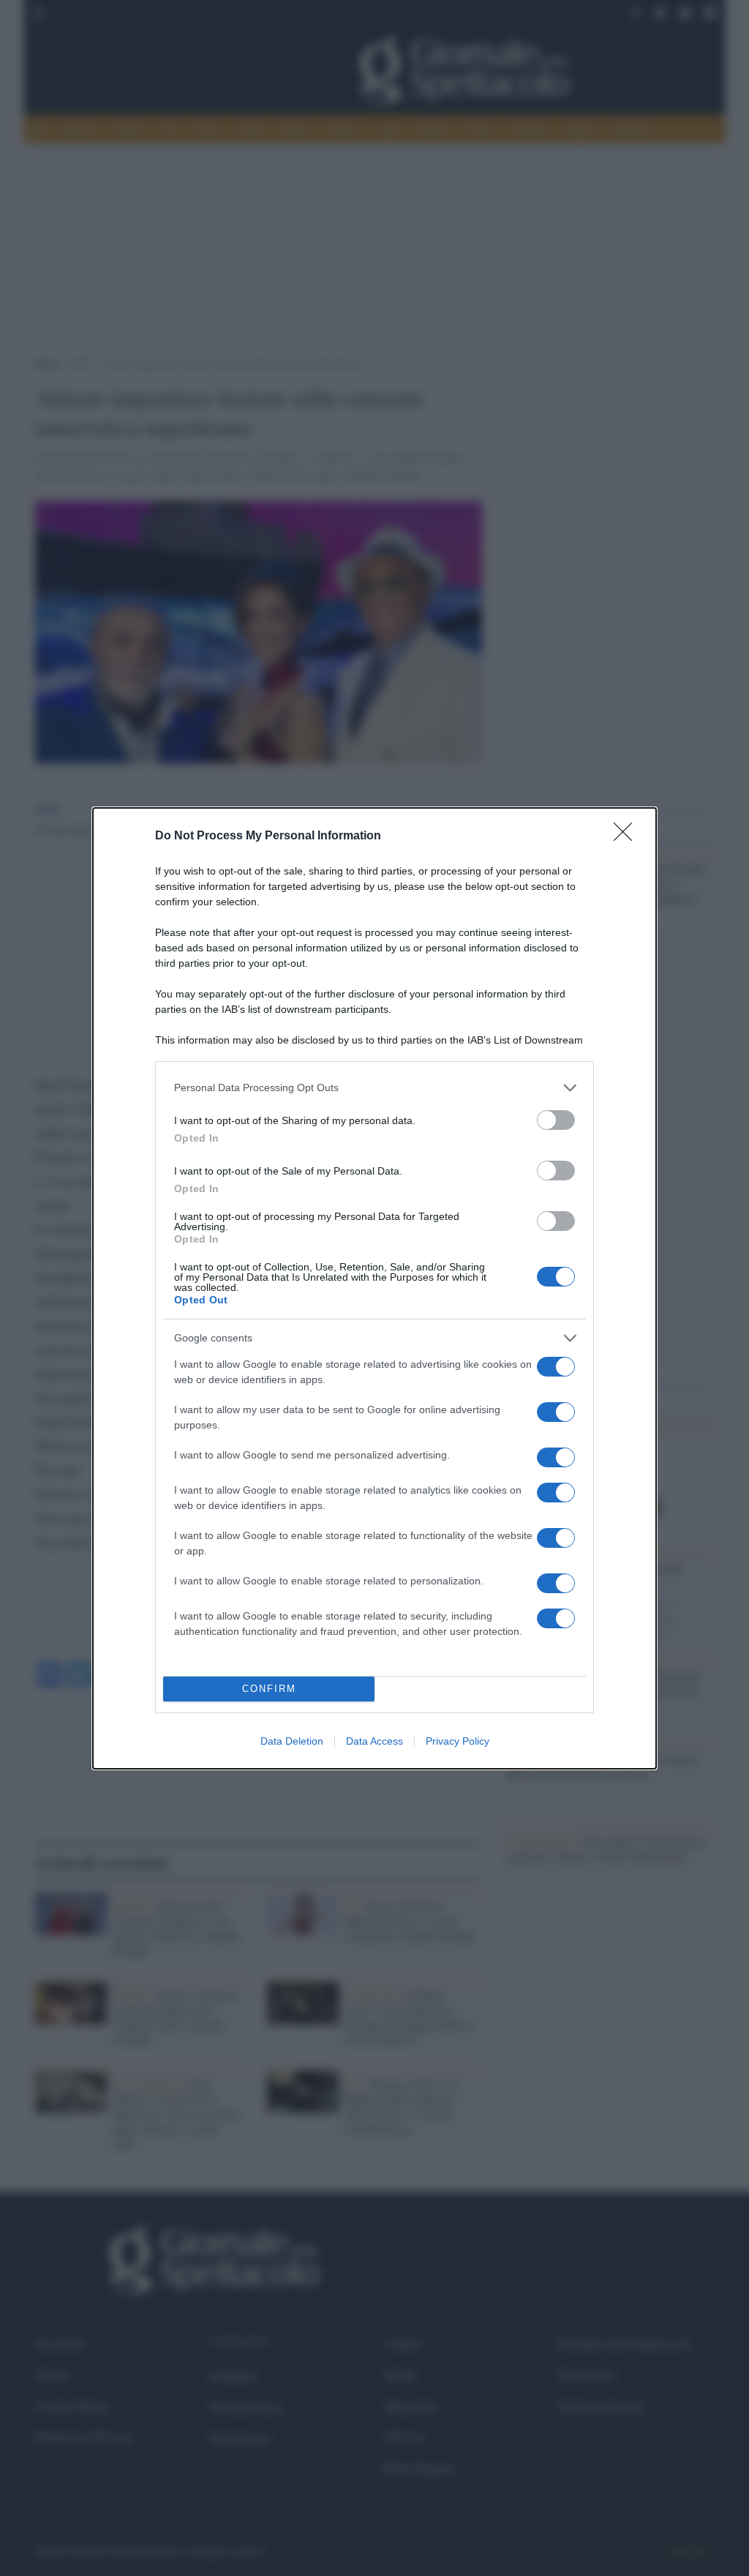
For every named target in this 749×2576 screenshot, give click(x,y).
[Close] (628, 836)
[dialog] (374, 1288)
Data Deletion (292, 1741)
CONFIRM (269, 1689)
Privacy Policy (458, 1741)
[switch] (556, 1120)
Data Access (374, 1741)
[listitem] (374, 1088)
